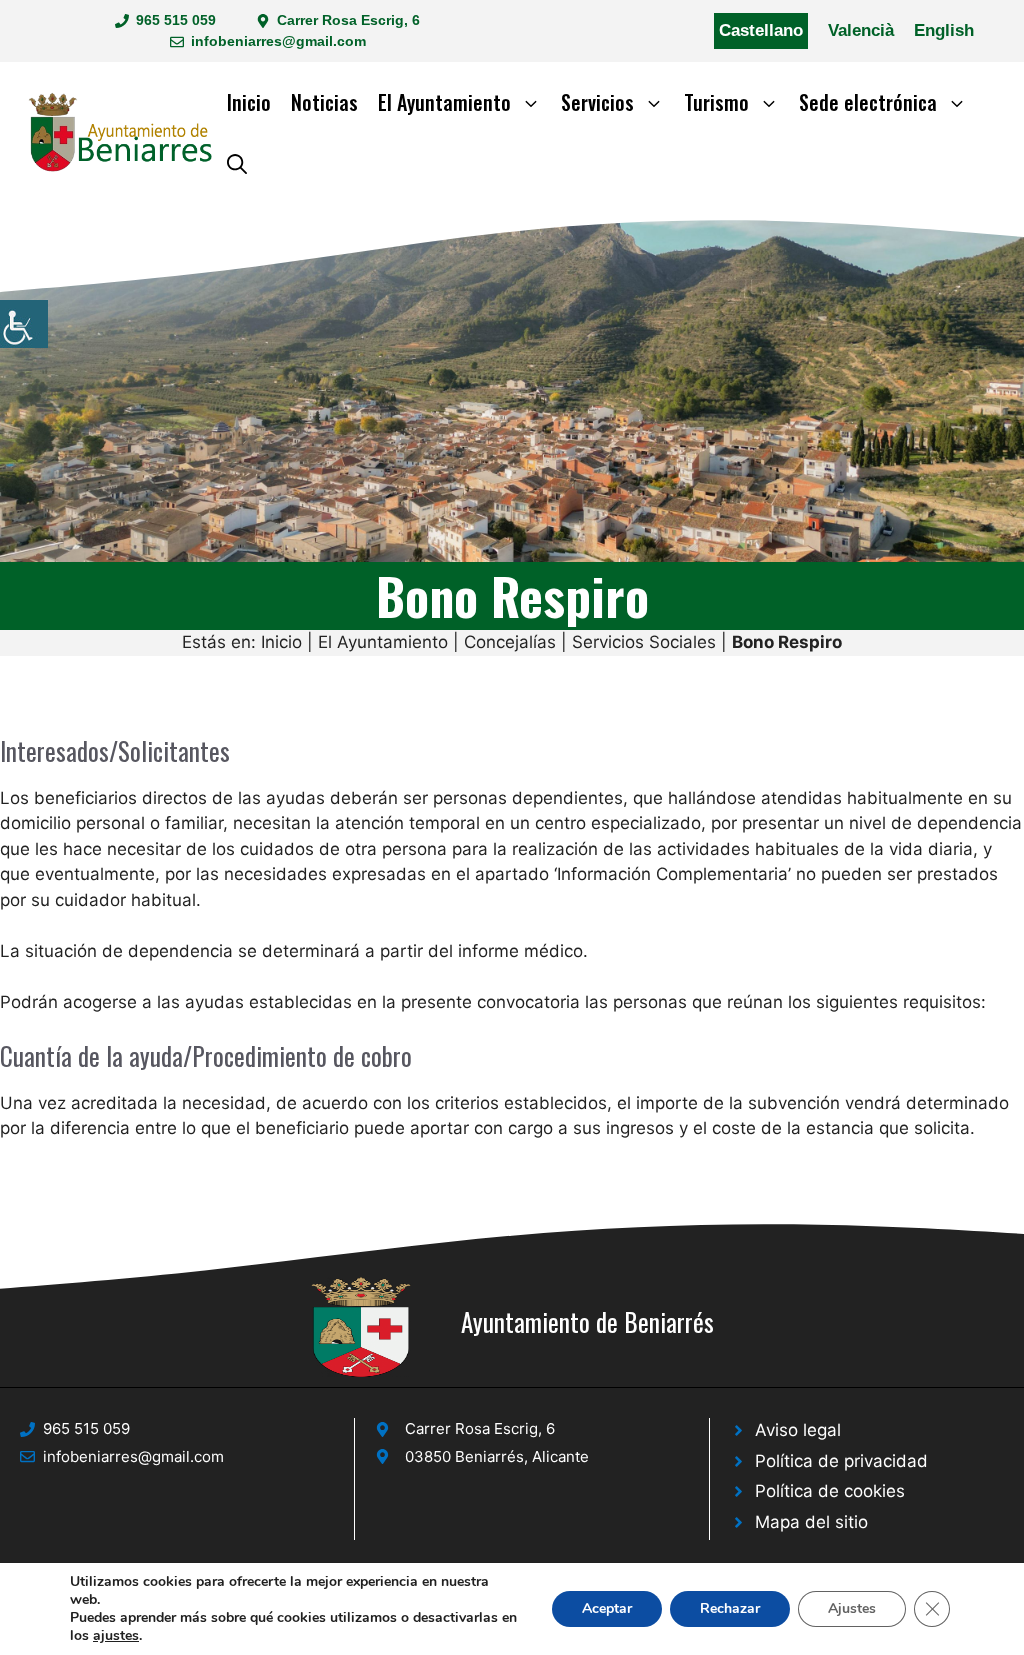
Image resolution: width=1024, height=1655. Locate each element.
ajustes (116, 1636)
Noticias (324, 102)
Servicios (597, 102)
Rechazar (730, 1608)
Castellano (761, 30)
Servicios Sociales (644, 642)
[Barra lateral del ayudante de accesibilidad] (24, 324)
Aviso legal (798, 1430)
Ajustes (852, 1608)
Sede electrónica (868, 102)
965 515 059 (176, 20)
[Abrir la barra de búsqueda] (237, 162)
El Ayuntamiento (444, 102)
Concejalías (510, 642)
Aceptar (607, 1608)
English (944, 30)
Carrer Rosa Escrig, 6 (348, 20)
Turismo (716, 102)
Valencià (861, 30)
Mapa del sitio (811, 1522)
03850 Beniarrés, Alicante (497, 1456)
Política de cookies (830, 1491)
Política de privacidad (841, 1461)
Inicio (249, 102)
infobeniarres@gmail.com (278, 41)
